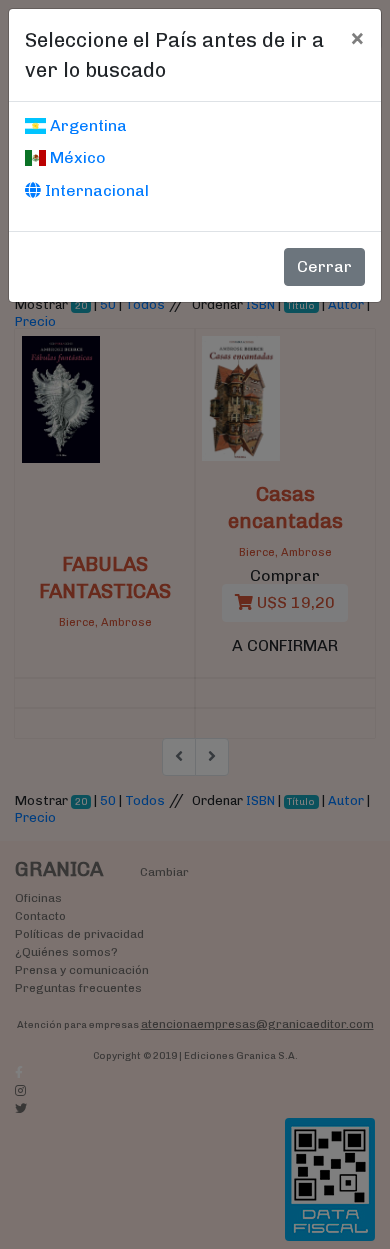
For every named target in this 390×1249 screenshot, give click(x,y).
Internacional (95, 190)
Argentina (86, 125)
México (76, 157)
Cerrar (324, 266)
